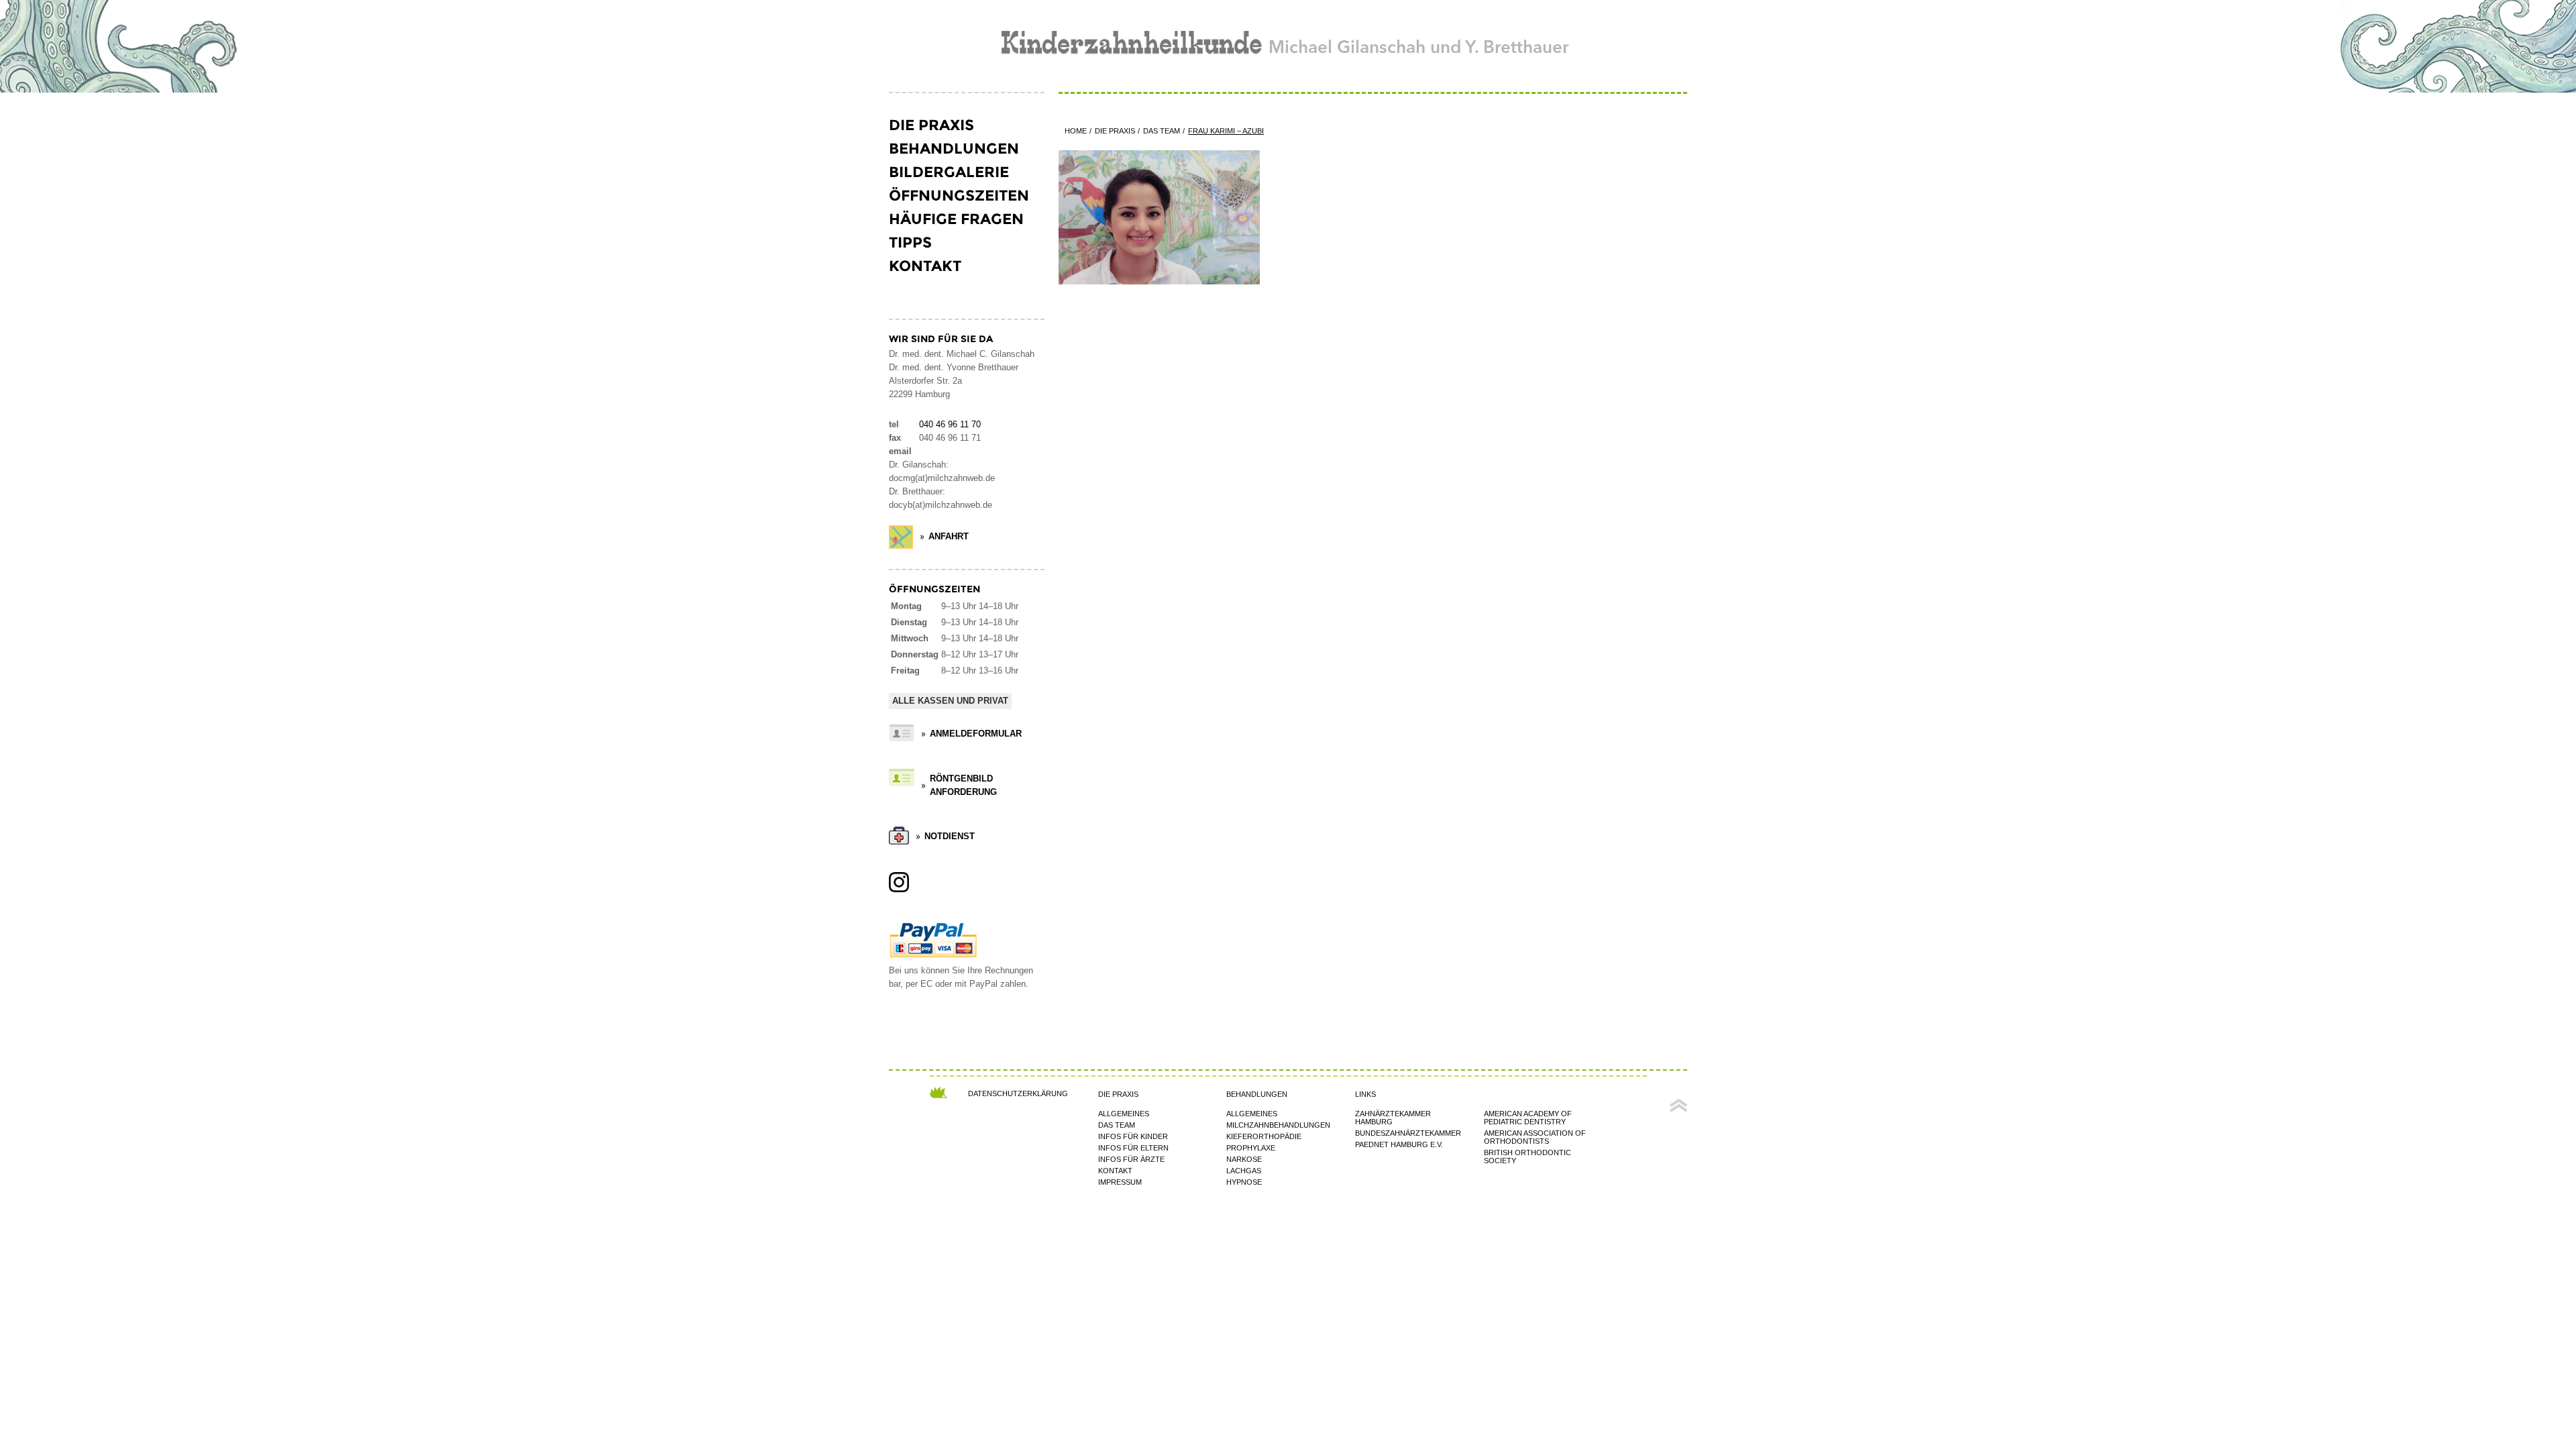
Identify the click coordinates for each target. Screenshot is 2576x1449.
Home (1076, 131)
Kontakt (925, 266)
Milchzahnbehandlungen (1278, 1125)
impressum (1120, 1182)
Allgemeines (1124, 1114)
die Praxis (931, 125)
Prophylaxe (1251, 1148)
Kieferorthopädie (1264, 1136)
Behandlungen (954, 149)
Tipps (910, 243)
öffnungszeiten (959, 196)
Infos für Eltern (1133, 1148)
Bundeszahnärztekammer (1408, 1133)
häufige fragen (956, 219)
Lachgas (1244, 1171)
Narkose (1244, 1159)
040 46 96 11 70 (950, 425)
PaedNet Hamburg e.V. (1399, 1144)
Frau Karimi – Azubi (1226, 131)
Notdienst (950, 837)
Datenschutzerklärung (1018, 1093)
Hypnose (1244, 1182)
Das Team (1162, 131)
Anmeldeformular (976, 734)
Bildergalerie (949, 172)
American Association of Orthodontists (1535, 1137)
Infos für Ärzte (1131, 1159)
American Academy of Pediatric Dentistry (1528, 1118)
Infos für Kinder (1133, 1136)
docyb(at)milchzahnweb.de (941, 505)
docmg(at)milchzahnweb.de (942, 478)
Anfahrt (949, 537)
